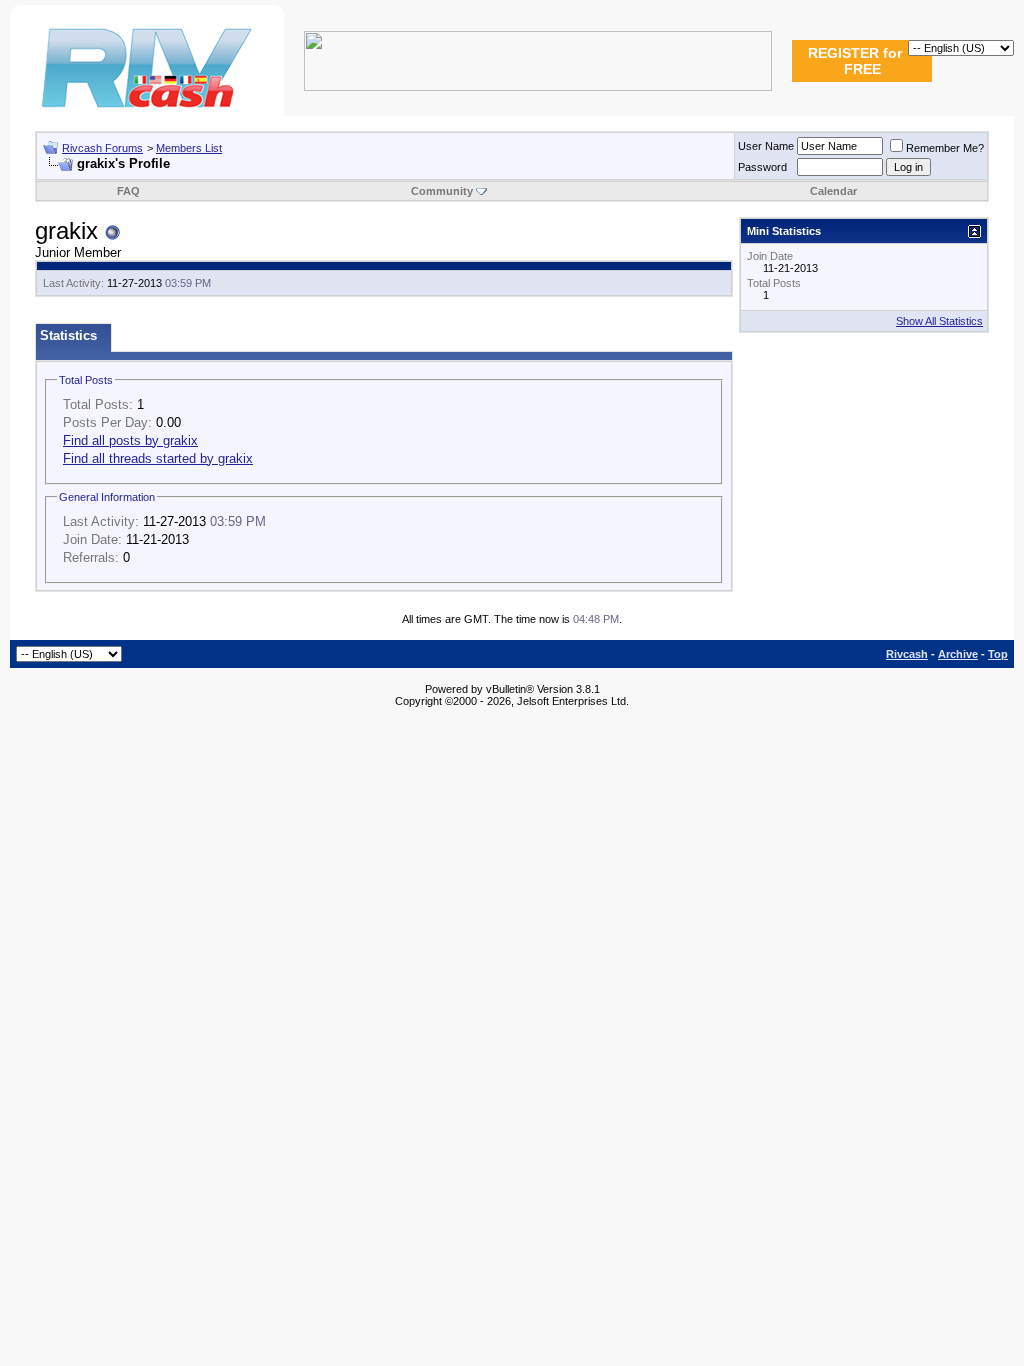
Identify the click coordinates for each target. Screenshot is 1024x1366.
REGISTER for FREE (855, 61)
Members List (189, 148)
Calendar (833, 191)
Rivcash (907, 654)
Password (762, 167)
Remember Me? (945, 148)
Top (998, 654)
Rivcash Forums (102, 148)
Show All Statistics (939, 321)
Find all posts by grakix (130, 440)
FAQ (128, 191)
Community (442, 191)
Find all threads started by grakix (158, 458)
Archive (958, 654)
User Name (766, 146)
